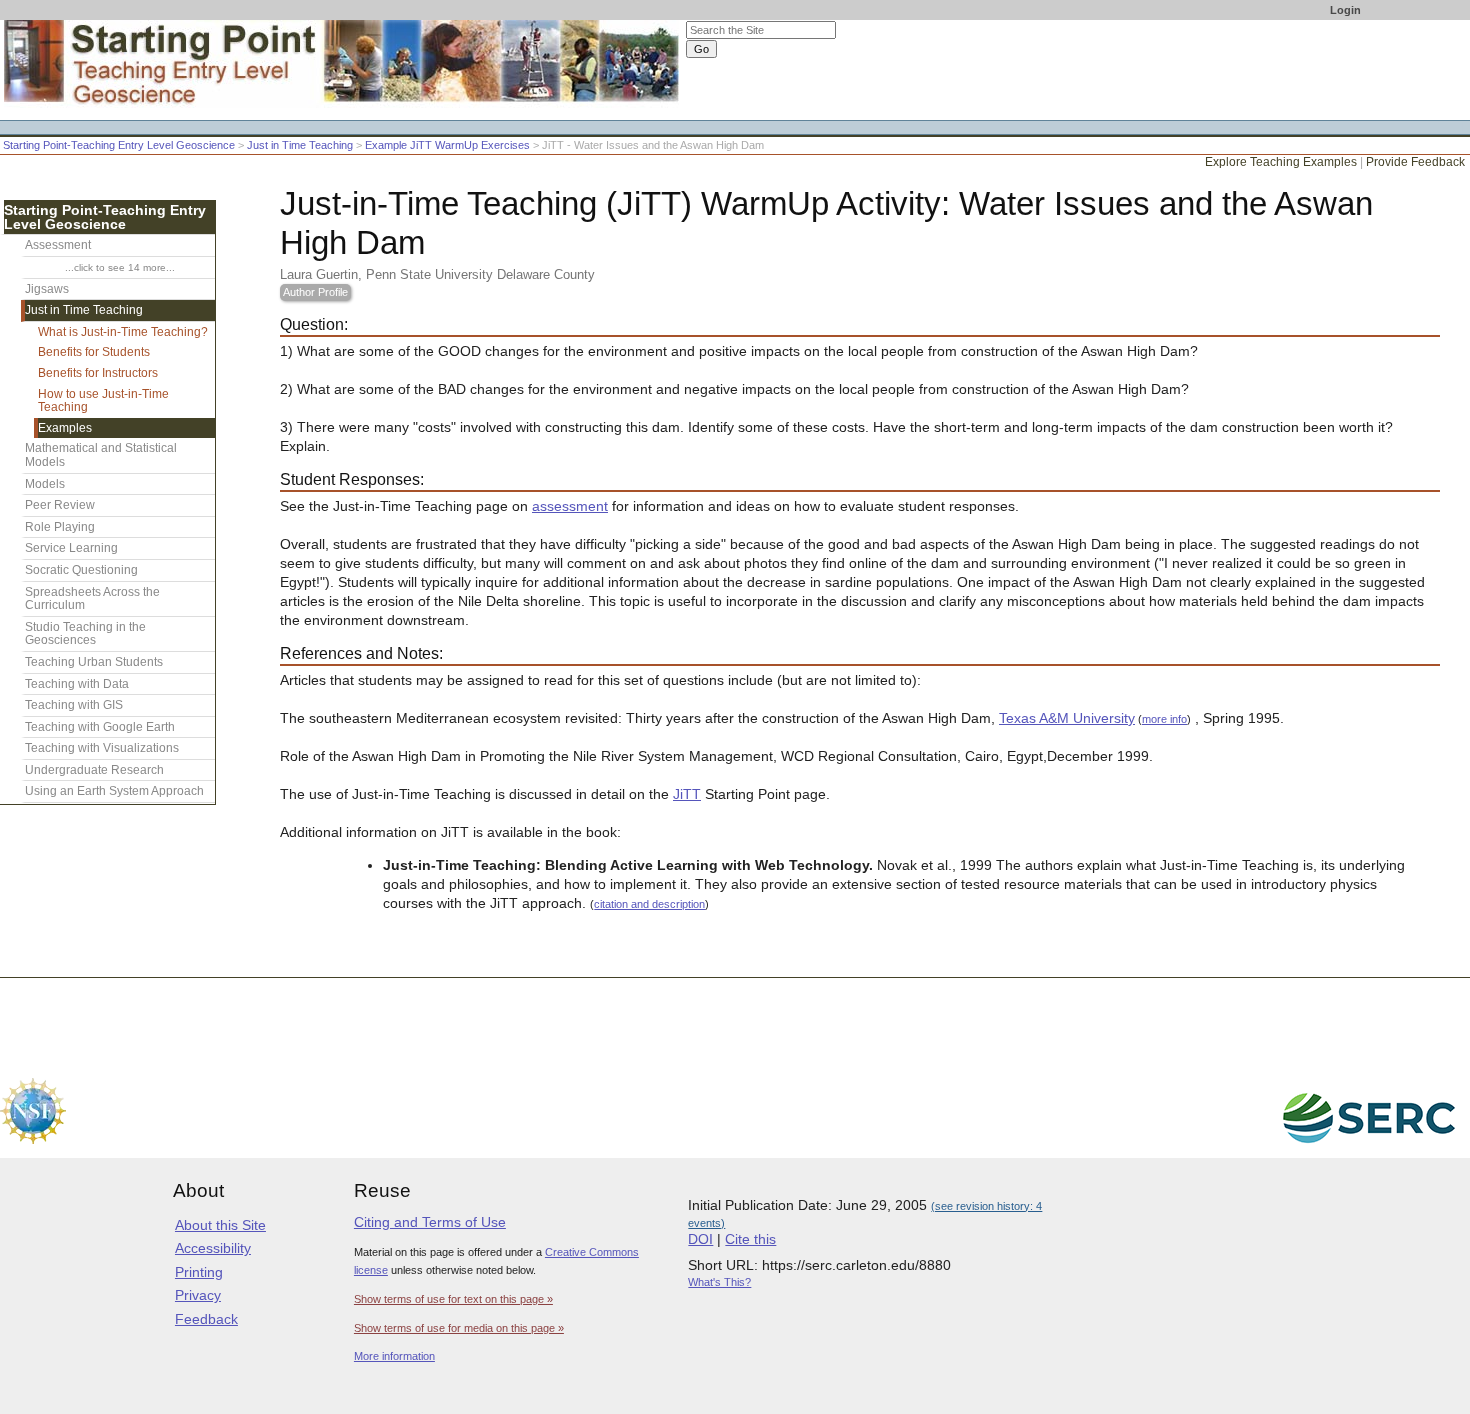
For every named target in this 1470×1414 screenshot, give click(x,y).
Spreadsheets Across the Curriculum (92, 599)
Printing (199, 1272)
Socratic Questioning (81, 570)
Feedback (206, 1319)
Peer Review (60, 505)
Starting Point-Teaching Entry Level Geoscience (119, 145)
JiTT (687, 794)
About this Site (220, 1225)
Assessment (58, 245)
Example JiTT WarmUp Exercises (447, 145)
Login (1345, 10)
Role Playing (60, 527)
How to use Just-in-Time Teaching (103, 401)
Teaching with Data (77, 684)
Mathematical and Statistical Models (101, 455)
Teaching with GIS (74, 705)
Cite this (750, 1239)
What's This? (719, 1282)
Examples (65, 428)
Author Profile (315, 292)
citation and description (649, 904)
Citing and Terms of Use (430, 1222)
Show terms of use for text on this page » (453, 1299)
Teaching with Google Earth (100, 727)
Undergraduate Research (94, 770)
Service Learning (71, 548)
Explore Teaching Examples (1281, 162)
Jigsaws (47, 289)
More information (394, 1356)
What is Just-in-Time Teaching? (123, 332)
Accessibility (213, 1248)
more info (1164, 719)
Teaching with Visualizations (102, 748)
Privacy (198, 1295)
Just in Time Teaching (300, 145)
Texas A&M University (1067, 718)
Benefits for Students (94, 352)
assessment (570, 506)
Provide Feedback (1415, 162)
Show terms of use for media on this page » (459, 1328)
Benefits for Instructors (98, 373)
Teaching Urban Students (94, 662)
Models (45, 484)
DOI (700, 1239)
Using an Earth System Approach (114, 791)
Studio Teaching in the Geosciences (85, 634)
